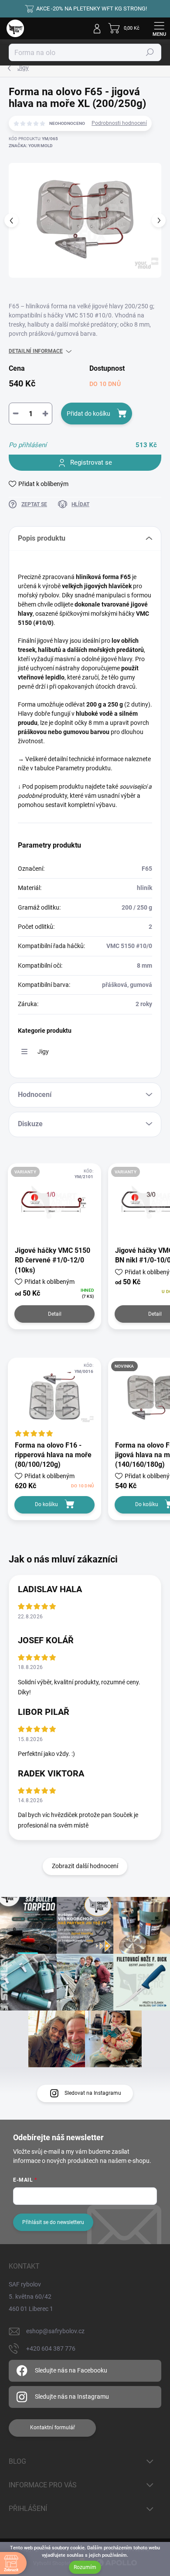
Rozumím (85, 2567)
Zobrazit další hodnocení (85, 1866)
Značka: (31, 146)
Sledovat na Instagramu (93, 2093)
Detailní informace (36, 351)
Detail (55, 1314)
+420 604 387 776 (51, 2348)
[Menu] (159, 28)
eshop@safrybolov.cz (55, 2331)
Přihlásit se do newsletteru (53, 2222)
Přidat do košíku (88, 414)
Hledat (150, 52)
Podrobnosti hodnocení (119, 123)
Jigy (43, 1052)
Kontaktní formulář (53, 2428)
